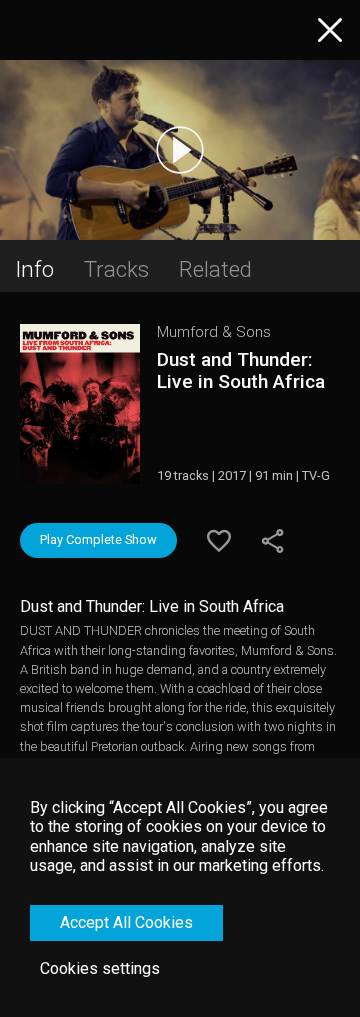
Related (215, 269)
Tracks (116, 269)
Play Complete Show (98, 539)
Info (34, 269)
